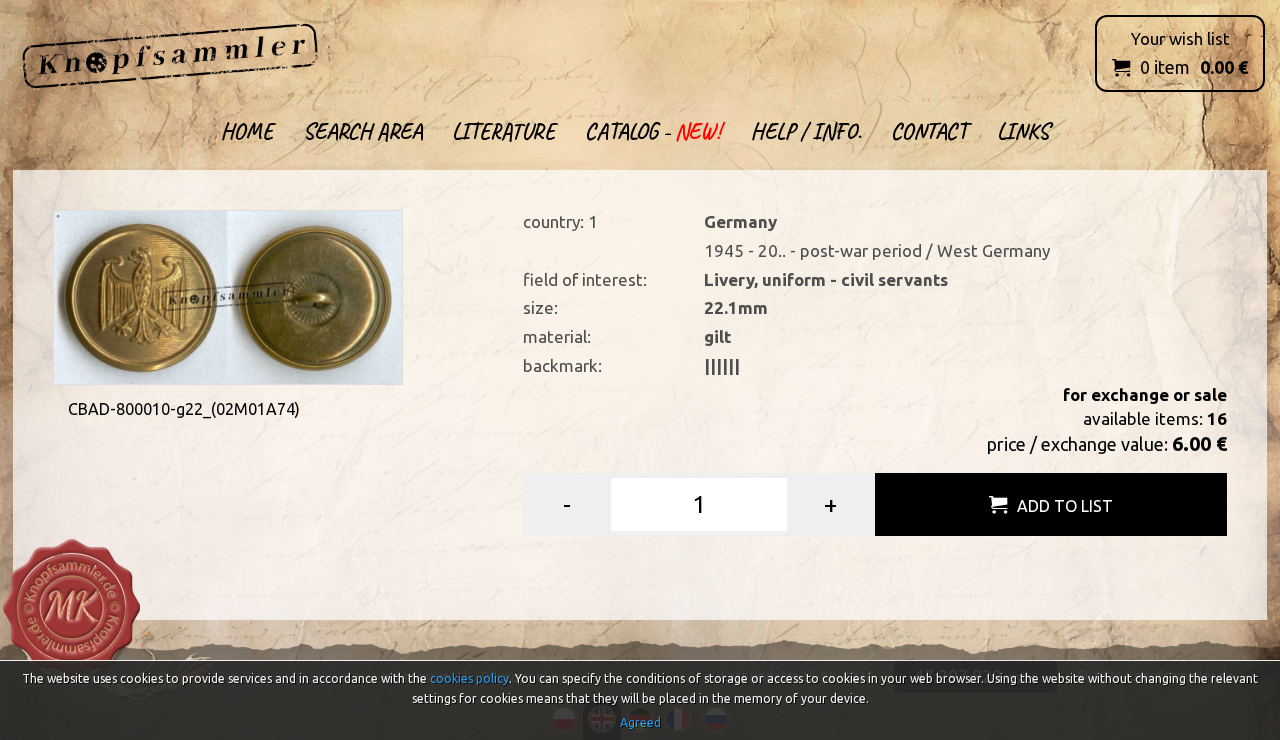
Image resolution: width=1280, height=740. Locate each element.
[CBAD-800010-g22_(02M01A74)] (228, 295)
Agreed (640, 722)
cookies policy (469, 678)
